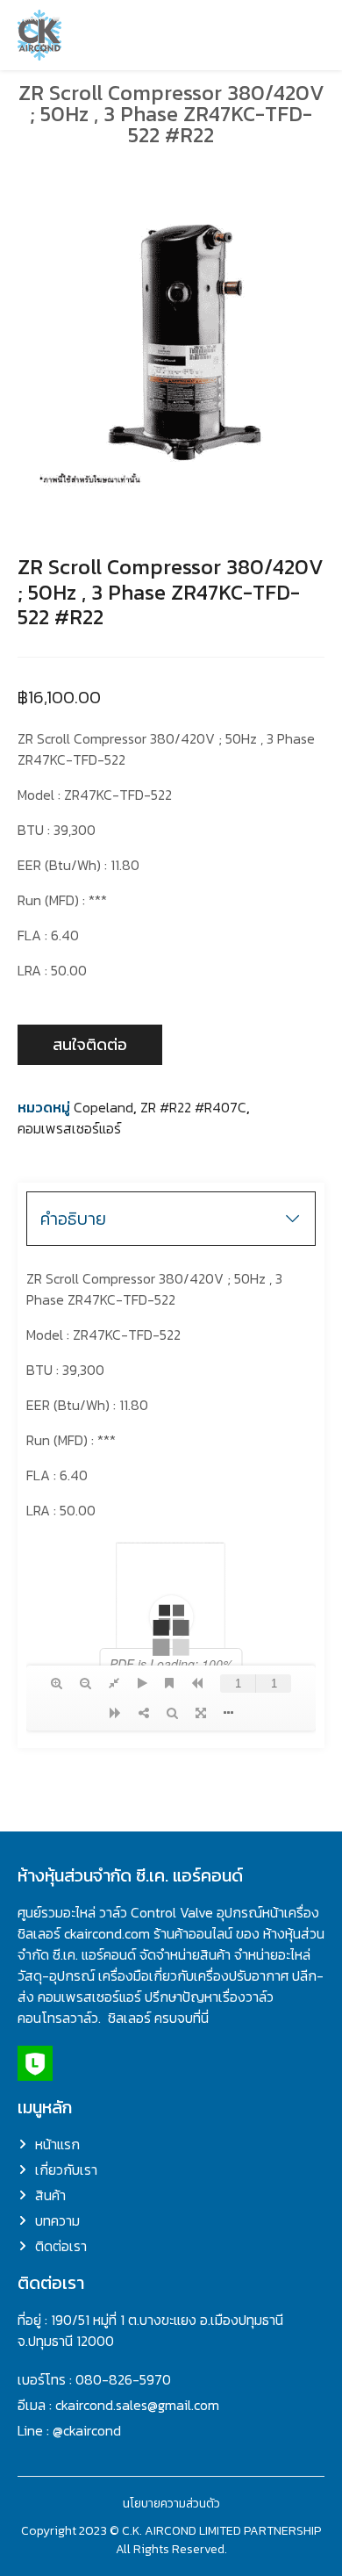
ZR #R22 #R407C (193, 1107)
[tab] (171, 1219)
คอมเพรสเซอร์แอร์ (69, 1128)
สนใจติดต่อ (90, 1044)
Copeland (103, 1107)
